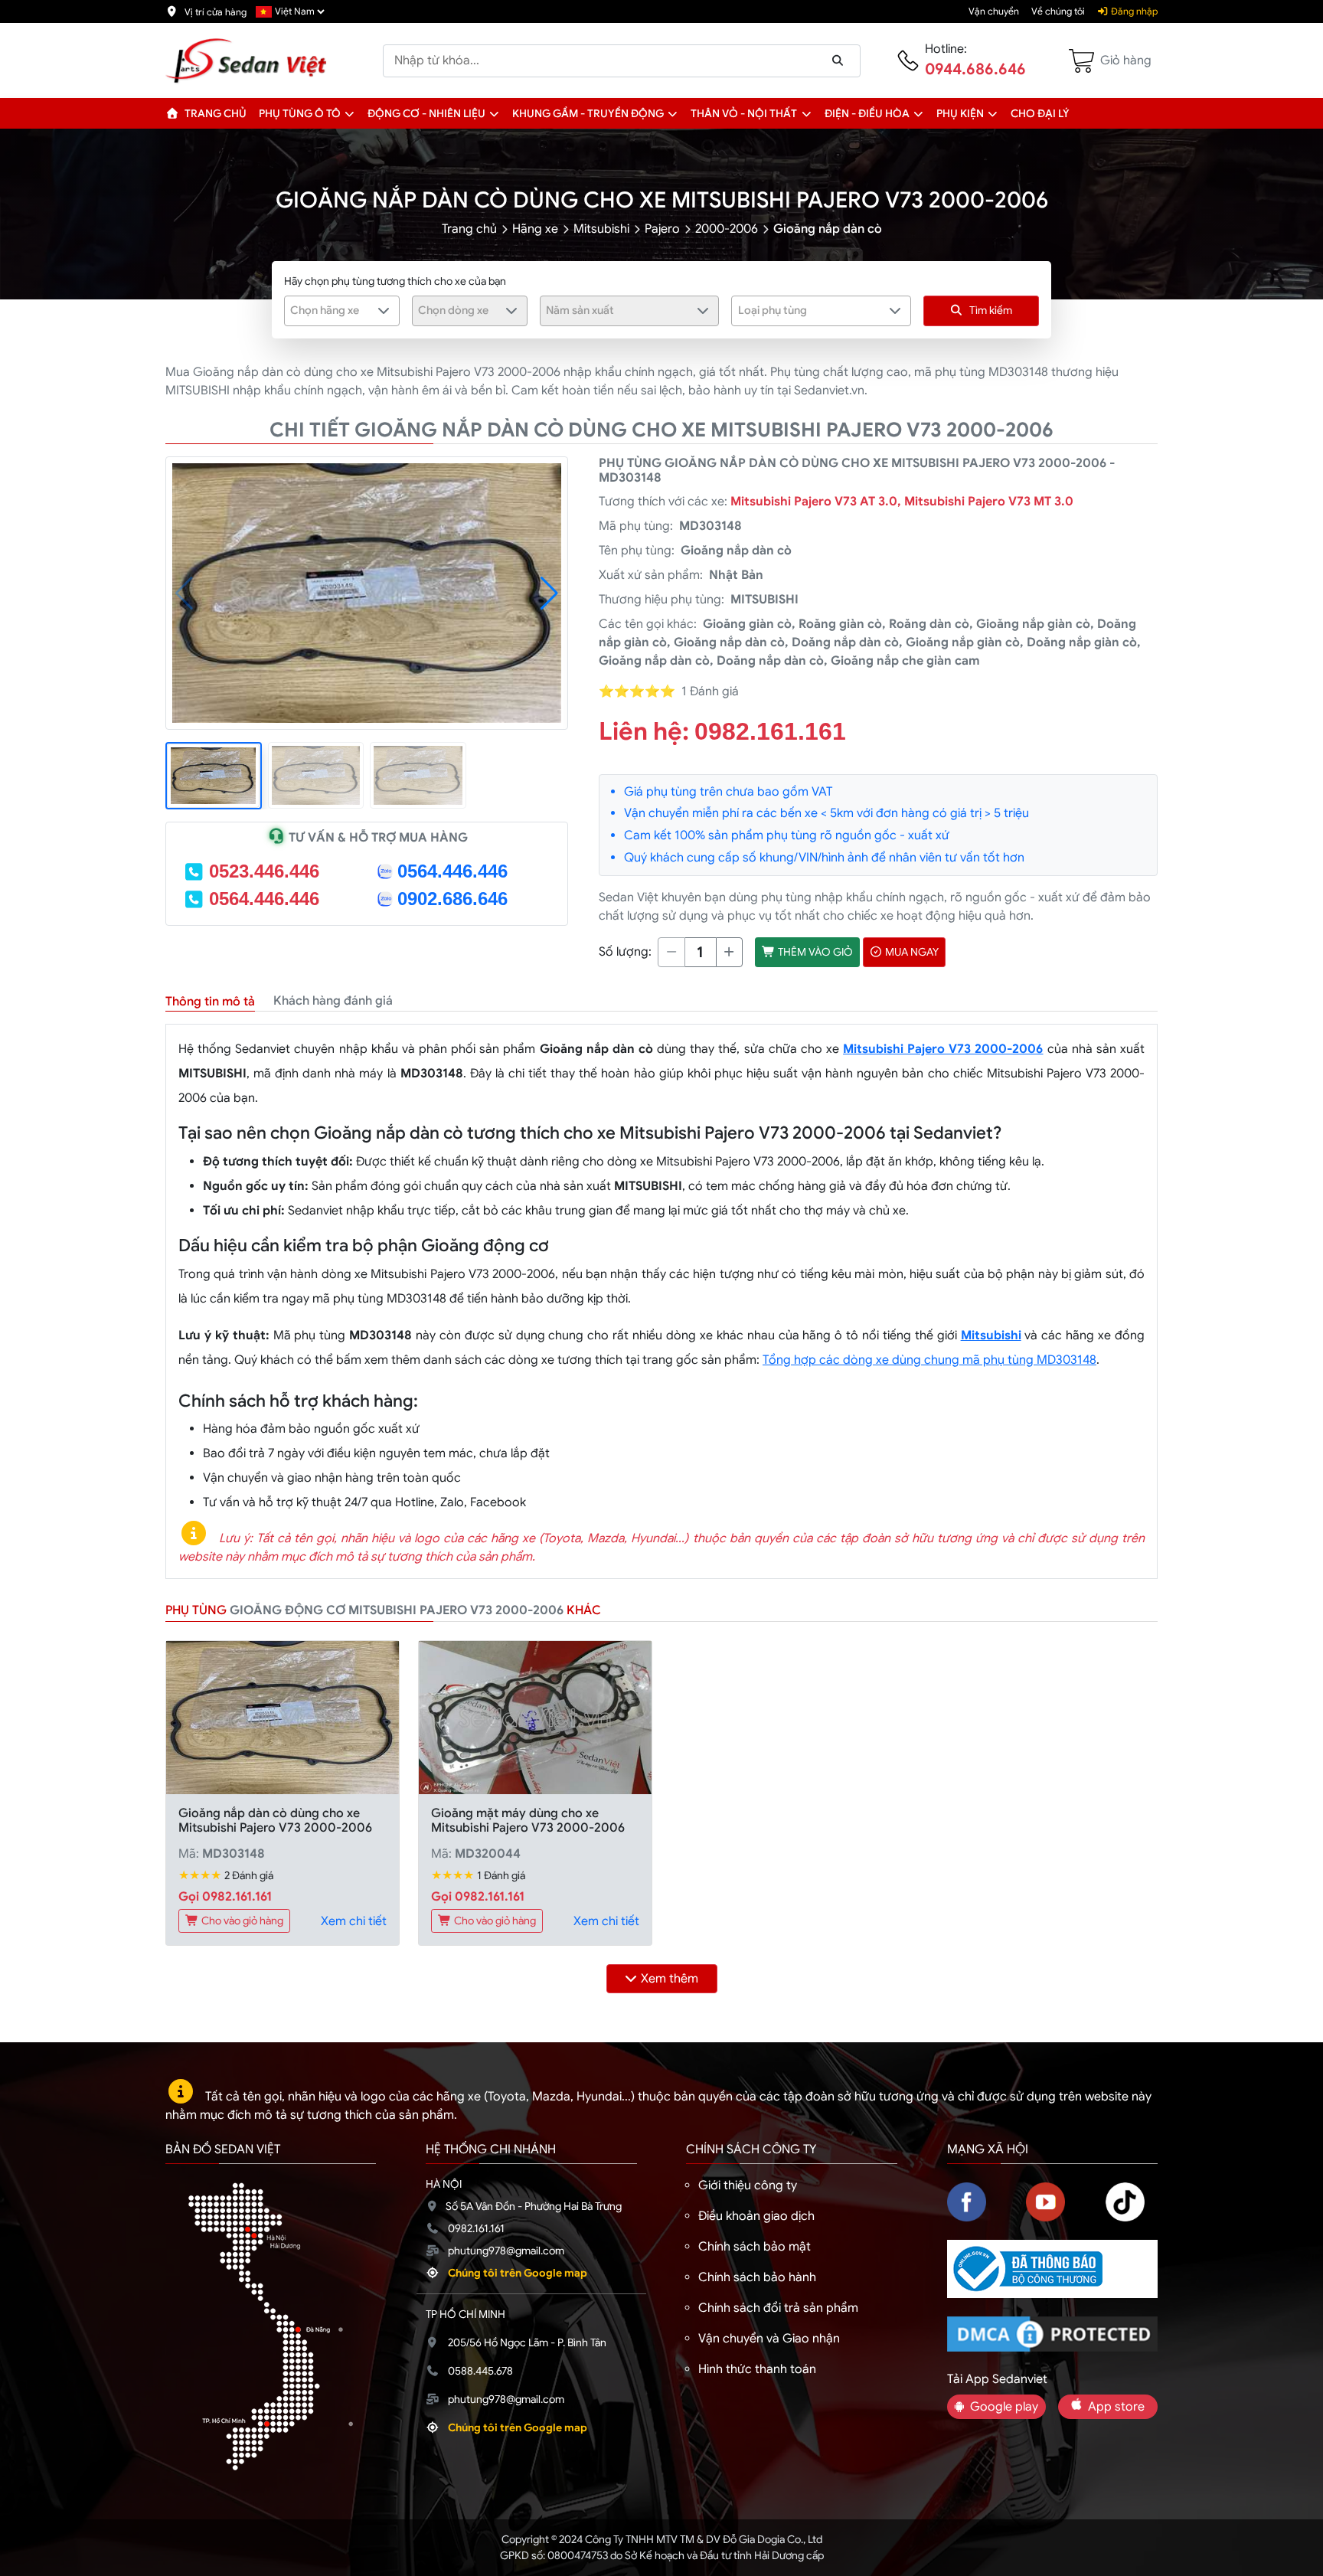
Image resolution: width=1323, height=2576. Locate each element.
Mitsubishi (601, 229)
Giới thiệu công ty (748, 2185)
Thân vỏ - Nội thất (744, 113)
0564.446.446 (452, 871)
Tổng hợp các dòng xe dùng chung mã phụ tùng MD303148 (929, 1360)
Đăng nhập (1133, 11)
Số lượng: (625, 952)
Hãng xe (535, 229)
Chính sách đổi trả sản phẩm (778, 2308)
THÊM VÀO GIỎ (814, 952)
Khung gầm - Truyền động (588, 113)
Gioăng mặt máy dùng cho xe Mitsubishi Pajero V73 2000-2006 (528, 1821)
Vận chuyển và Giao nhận (769, 2339)
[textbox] (332, 310)
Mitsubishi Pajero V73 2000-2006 (943, 1049)
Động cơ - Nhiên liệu (426, 113)
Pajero (662, 229)
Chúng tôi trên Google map (518, 2273)
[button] (350, 113)
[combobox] (342, 311)
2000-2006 (727, 229)
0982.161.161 (770, 731)
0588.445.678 (480, 2371)
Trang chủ (214, 113)
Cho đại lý (1040, 113)
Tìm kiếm (991, 310)
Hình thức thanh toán (757, 2369)
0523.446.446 (264, 871)
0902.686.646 (452, 899)
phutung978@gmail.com (506, 2251)
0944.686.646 (975, 69)
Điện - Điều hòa (867, 113)
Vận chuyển (994, 11)
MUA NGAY (911, 952)
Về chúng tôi (1058, 11)
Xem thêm (670, 1979)
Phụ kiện (960, 113)
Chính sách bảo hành (757, 2277)
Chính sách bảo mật (755, 2247)
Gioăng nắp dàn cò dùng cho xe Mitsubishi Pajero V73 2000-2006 (275, 1821)
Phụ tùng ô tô (300, 113)
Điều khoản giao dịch (756, 2216)
